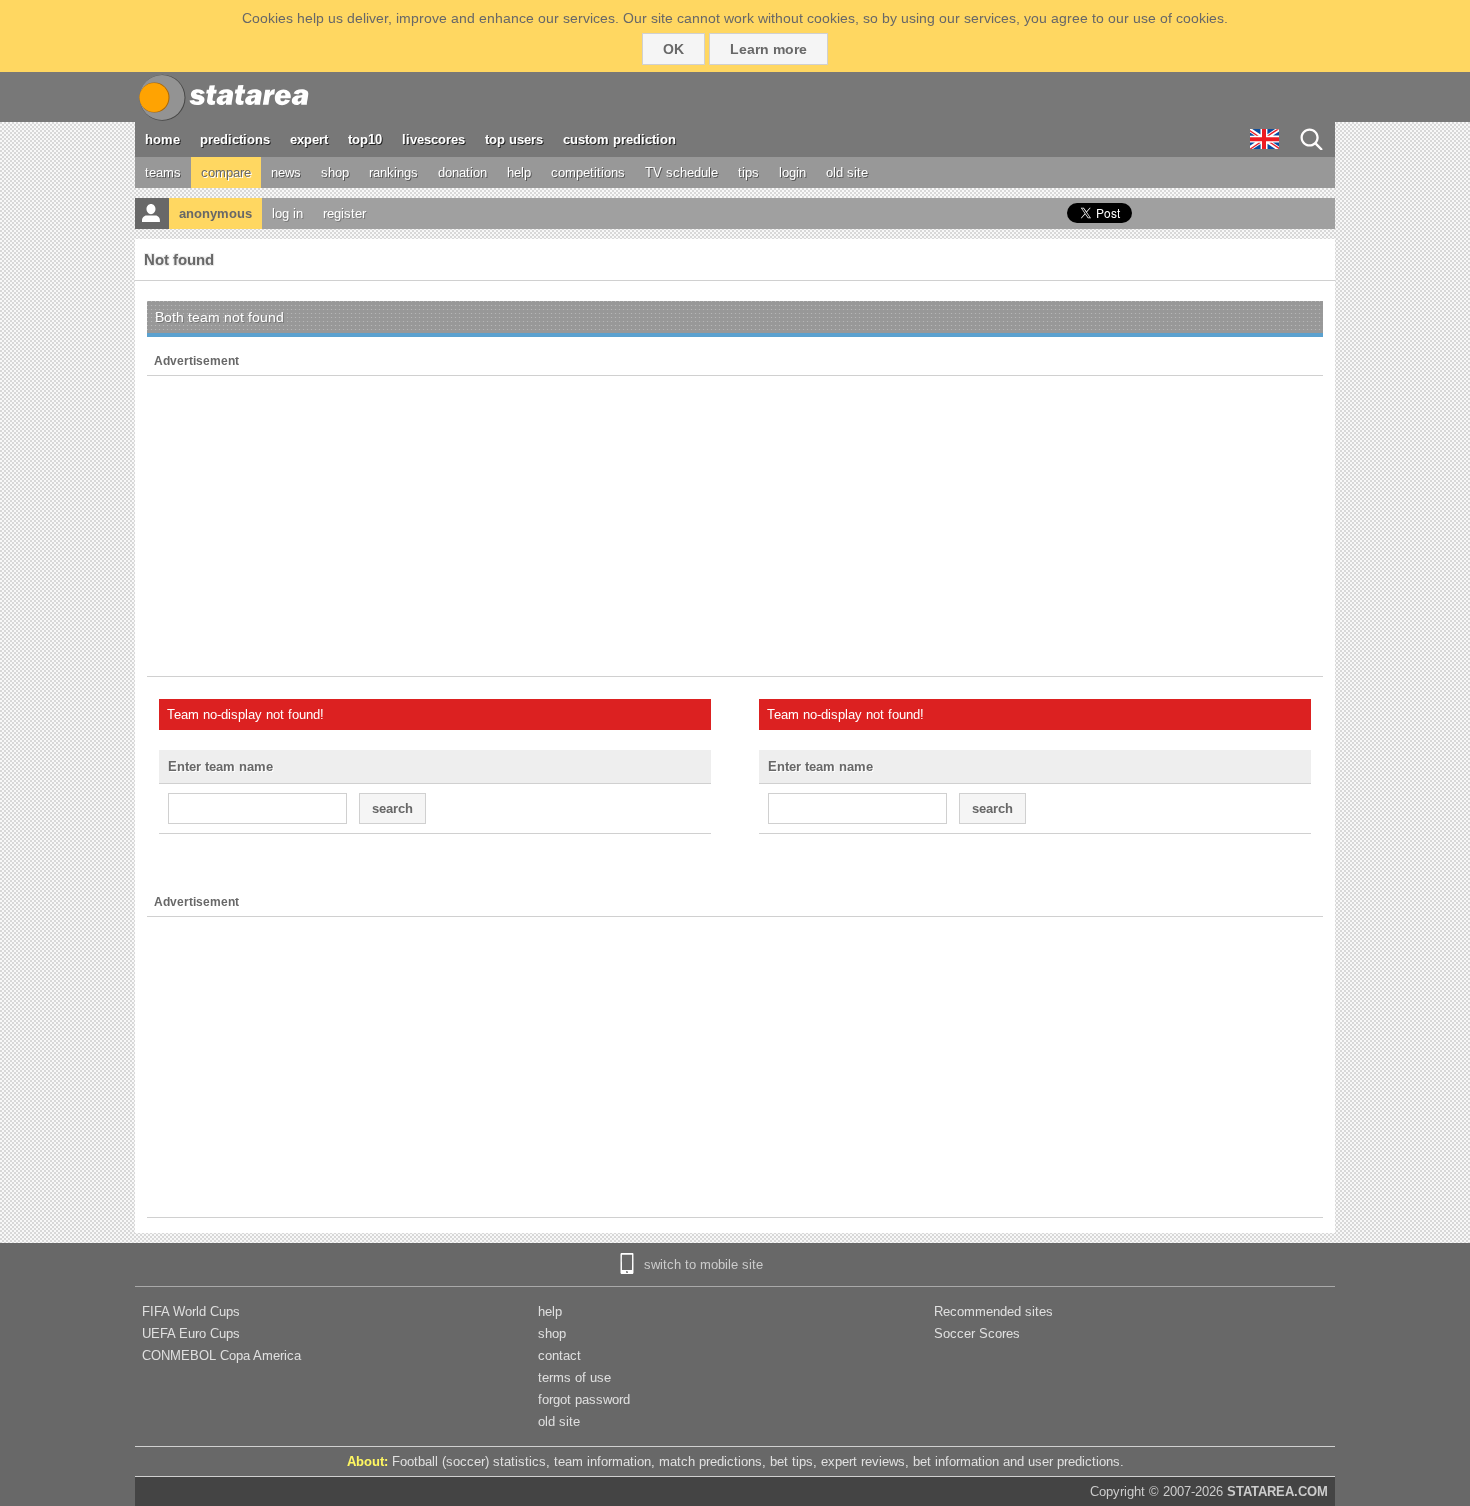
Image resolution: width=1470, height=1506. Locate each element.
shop (335, 172)
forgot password (584, 1399)
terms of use (574, 1377)
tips (748, 172)
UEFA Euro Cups (191, 1333)
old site (847, 172)
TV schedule (681, 172)
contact (559, 1355)
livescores (433, 139)
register (344, 213)
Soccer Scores (977, 1333)
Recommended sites (993, 1311)
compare (226, 172)
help (519, 172)
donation (462, 172)
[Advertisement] (735, 526)
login (792, 172)
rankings (393, 172)
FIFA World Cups (191, 1311)
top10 (365, 139)
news (286, 172)
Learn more (768, 49)
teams (163, 172)
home (162, 139)
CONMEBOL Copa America (221, 1355)
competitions (588, 172)
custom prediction (619, 139)
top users (514, 139)
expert (309, 139)
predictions (235, 139)
